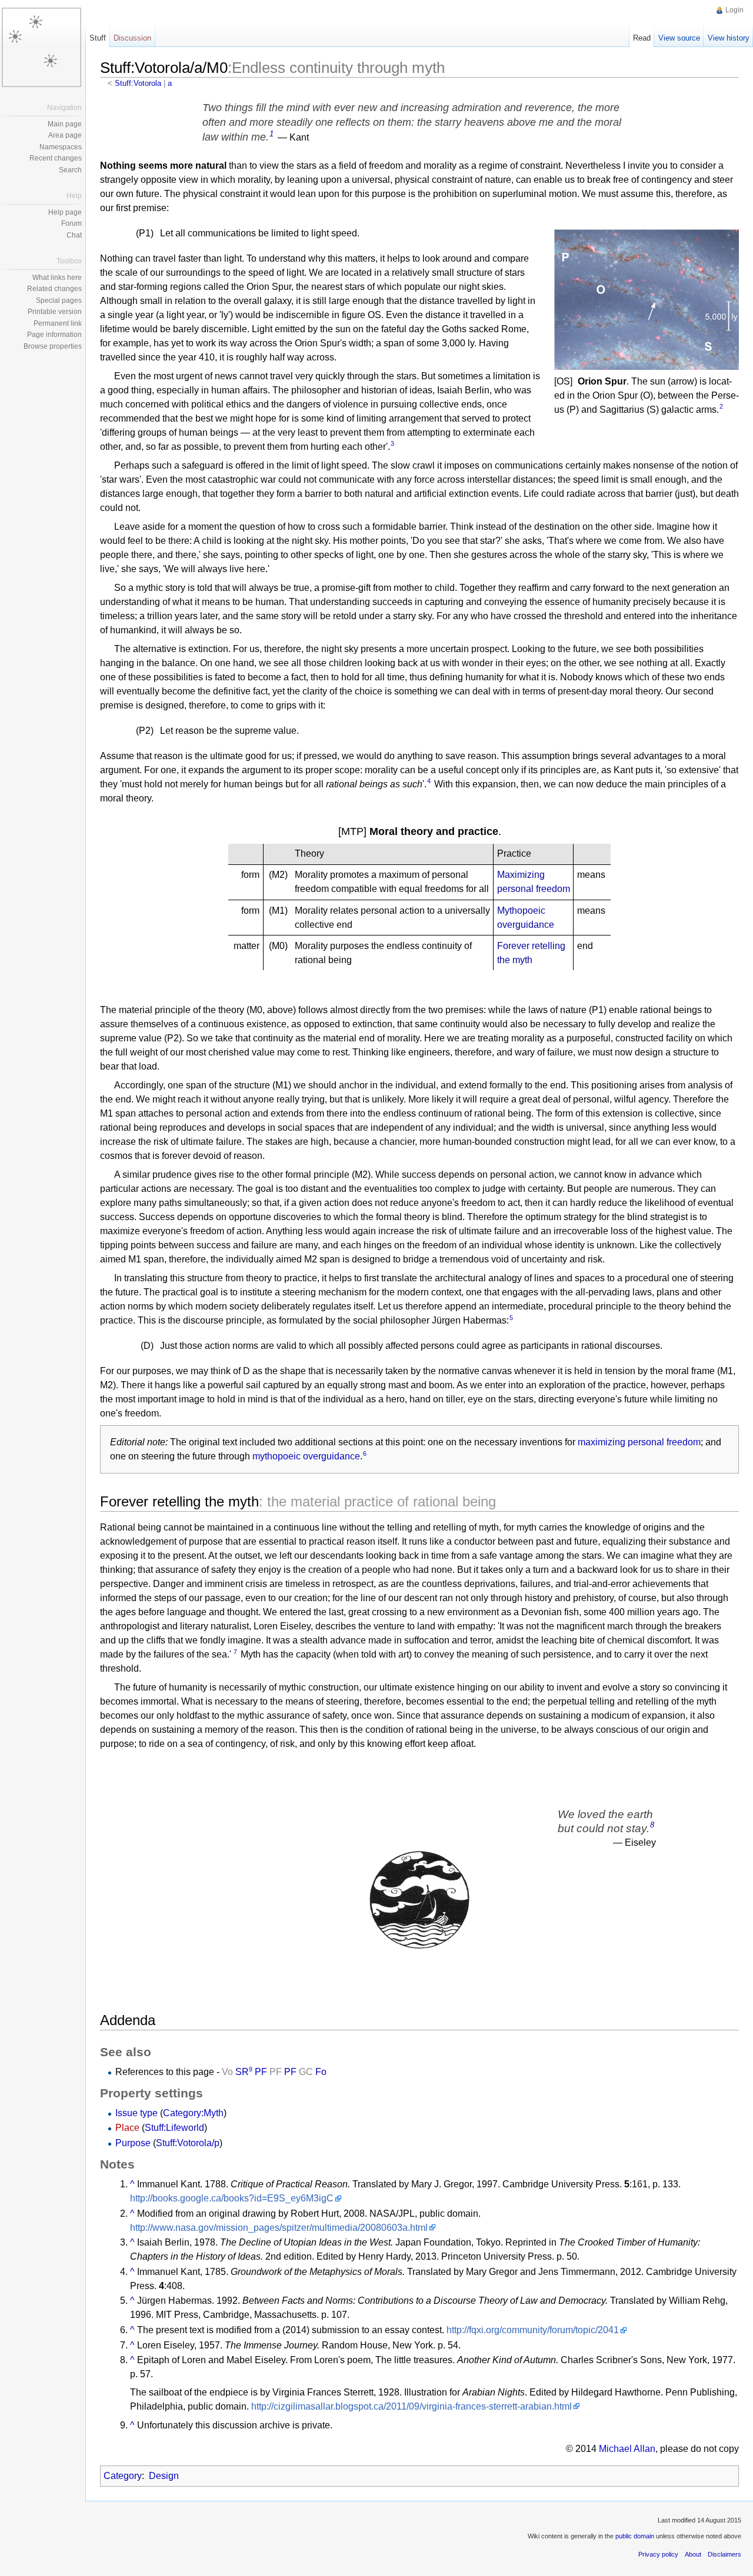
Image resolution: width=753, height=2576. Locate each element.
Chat (74, 235)
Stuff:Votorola (138, 83)
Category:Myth (193, 2113)
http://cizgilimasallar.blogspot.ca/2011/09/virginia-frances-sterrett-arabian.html (412, 2406)
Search (70, 170)
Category (123, 2476)
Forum (71, 223)
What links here (57, 278)
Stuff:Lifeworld (174, 2128)
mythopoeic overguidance (306, 1456)
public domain (635, 2536)
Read (642, 38)
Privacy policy (658, 2554)
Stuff (98, 38)
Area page (65, 135)
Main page (65, 124)
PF (261, 2072)
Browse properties (53, 346)
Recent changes (56, 158)
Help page (65, 212)
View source (679, 38)
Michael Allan (627, 2449)
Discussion (132, 38)
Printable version (55, 312)
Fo (321, 2072)
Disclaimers (724, 2554)
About (693, 2554)
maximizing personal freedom (639, 1442)
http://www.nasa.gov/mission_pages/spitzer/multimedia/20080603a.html (279, 2228)
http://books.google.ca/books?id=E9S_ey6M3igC (232, 2198)
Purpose (134, 2143)
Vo (227, 2072)
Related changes (54, 289)
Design (164, 2476)
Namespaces (61, 147)
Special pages (59, 300)
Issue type (138, 2113)
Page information (54, 335)
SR (242, 2072)
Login (734, 10)
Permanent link (58, 323)
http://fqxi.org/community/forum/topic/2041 (533, 2330)
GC (306, 2072)
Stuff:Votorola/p (188, 2143)
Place (129, 2128)
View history (729, 38)
